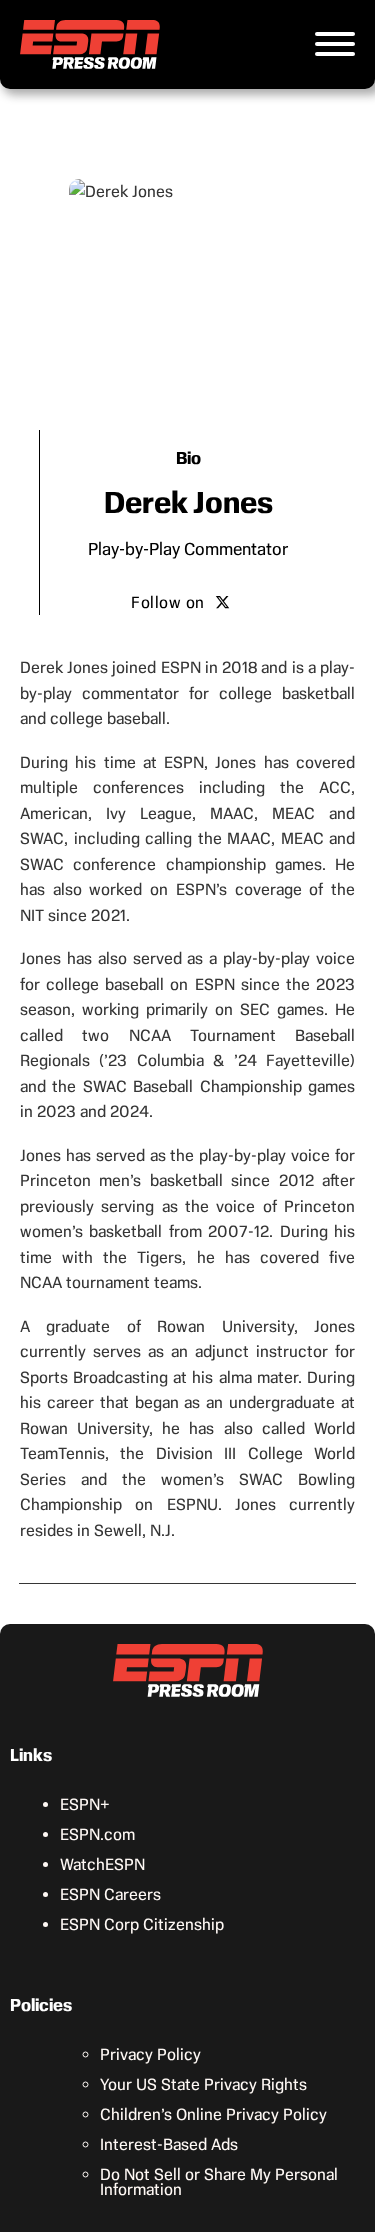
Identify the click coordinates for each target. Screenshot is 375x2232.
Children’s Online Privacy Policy (213, 2114)
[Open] (335, 44)
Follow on (168, 602)
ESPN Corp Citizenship (142, 1924)
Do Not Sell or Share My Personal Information (219, 2182)
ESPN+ (85, 1804)
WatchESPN (102, 1864)
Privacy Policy (150, 2054)
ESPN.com (97, 1834)
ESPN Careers (110, 1894)
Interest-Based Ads (169, 2144)
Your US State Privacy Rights (203, 2084)
